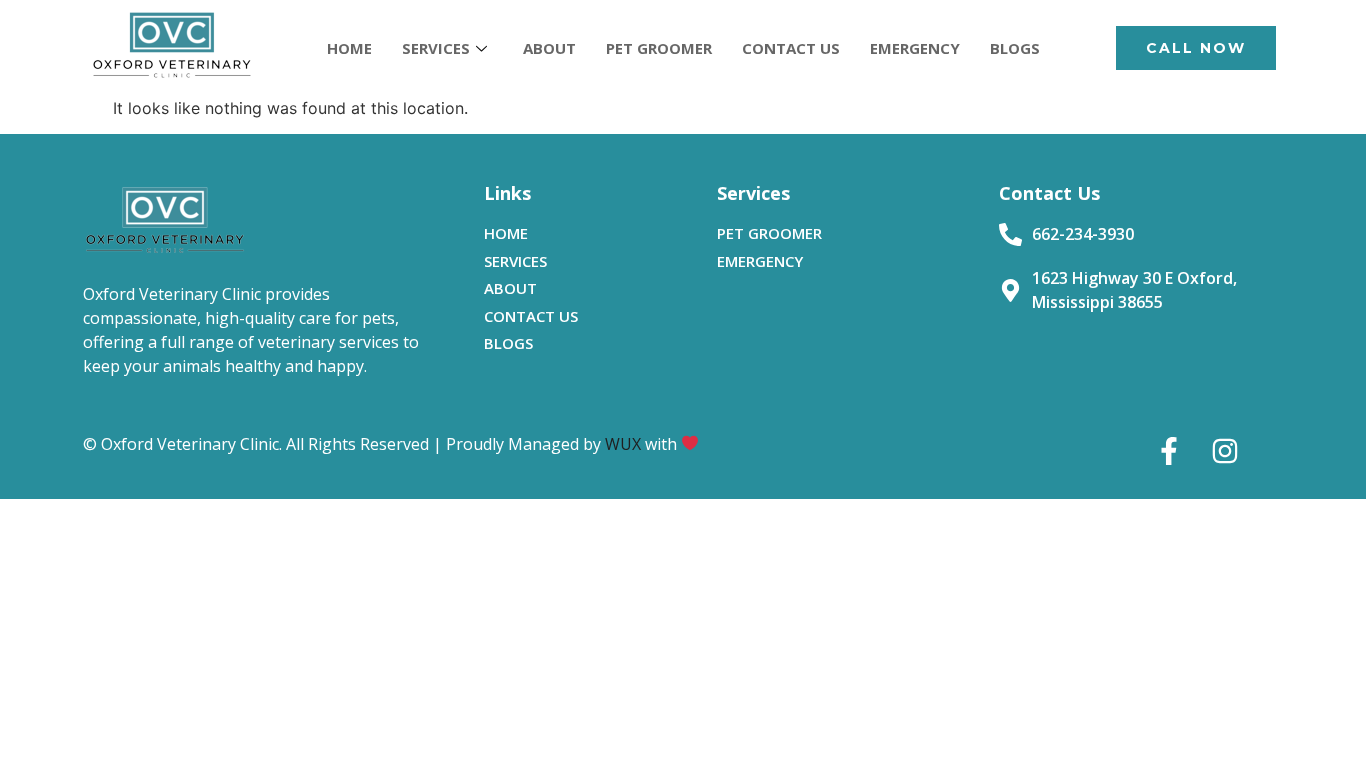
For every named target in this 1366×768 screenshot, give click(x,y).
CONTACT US (791, 48)
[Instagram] (1225, 451)
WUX (623, 444)
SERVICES (436, 48)
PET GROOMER (659, 48)
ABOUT (549, 48)
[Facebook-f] (1169, 451)
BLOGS (1015, 48)
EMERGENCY (915, 48)
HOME (349, 48)
